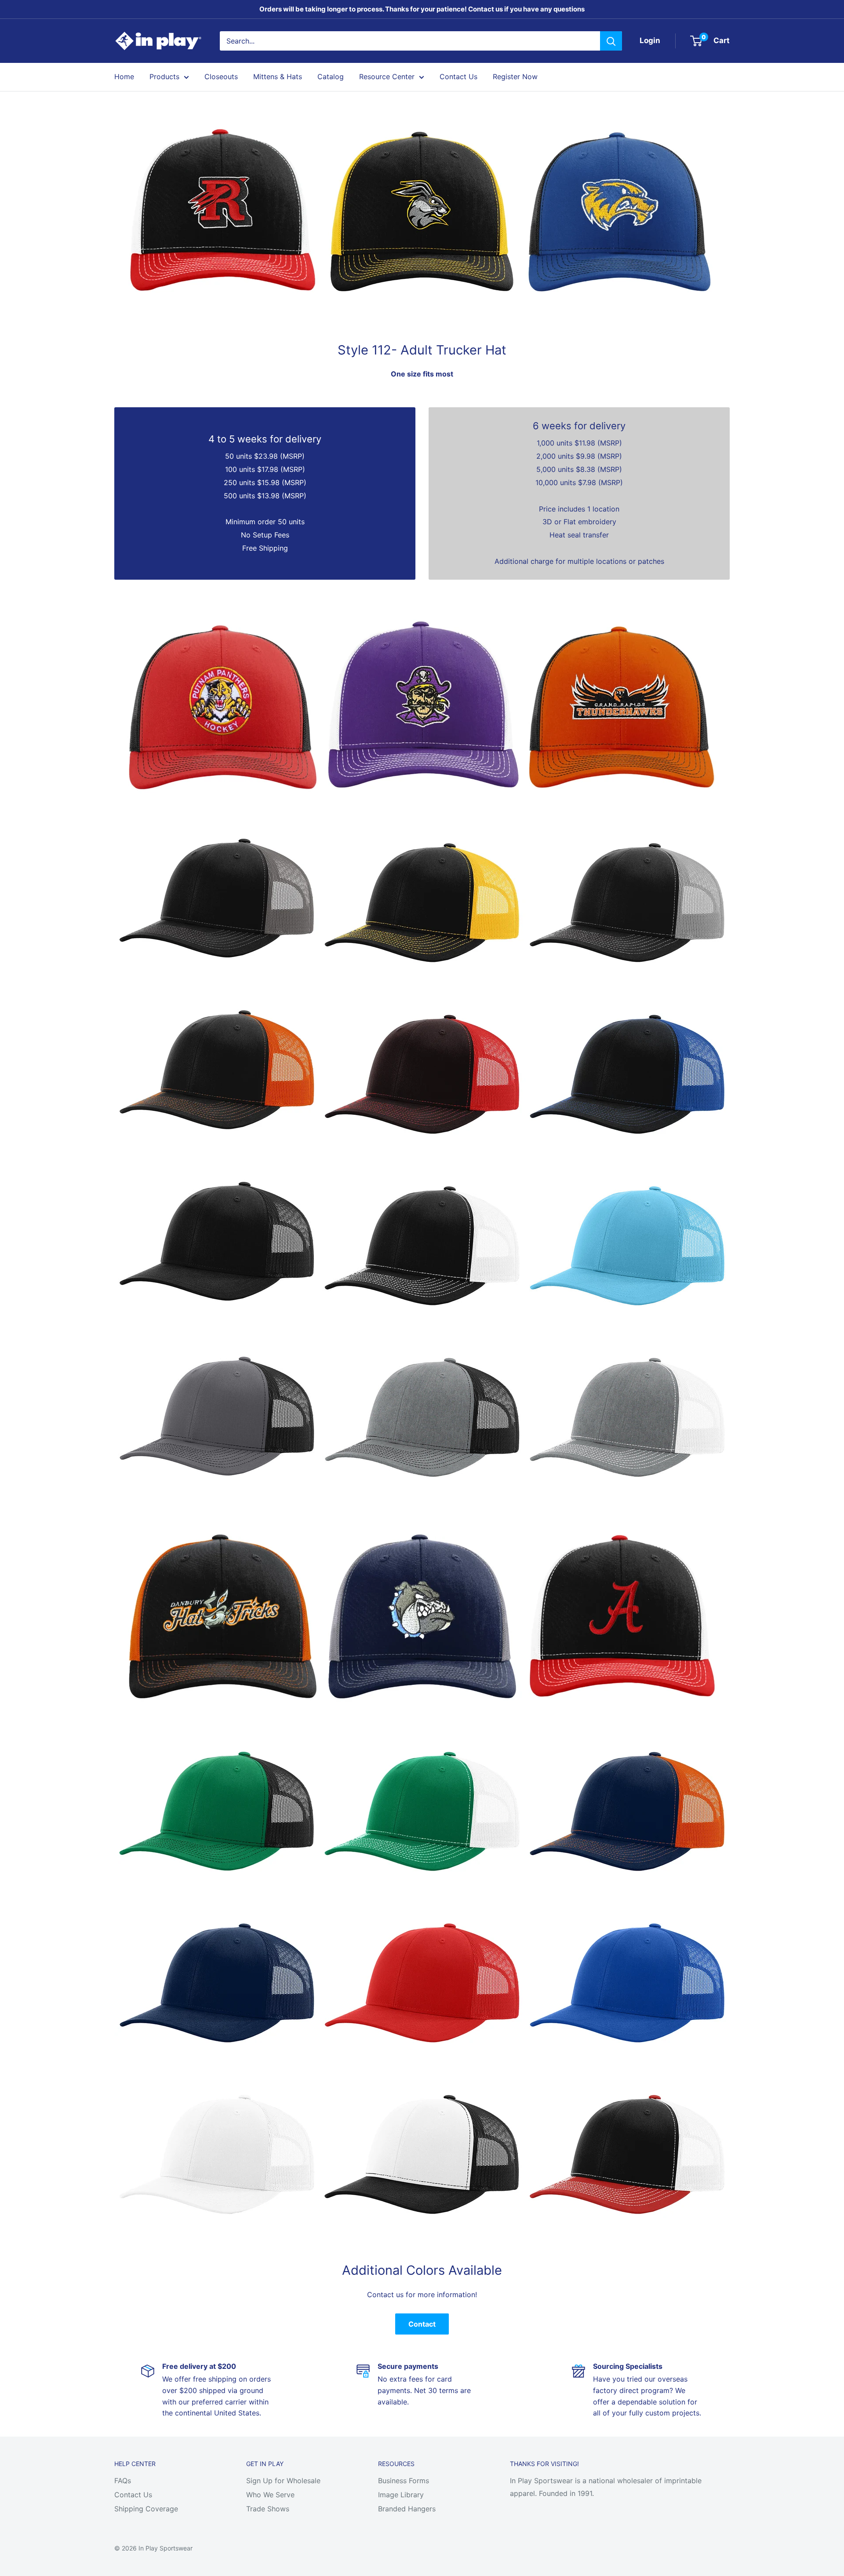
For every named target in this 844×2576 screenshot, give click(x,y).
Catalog (331, 77)
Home (124, 77)
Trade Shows (268, 2509)
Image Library (401, 2495)
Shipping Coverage (146, 2509)
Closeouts (221, 77)
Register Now (515, 77)
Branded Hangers (407, 2509)
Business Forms (404, 2481)
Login (650, 40)
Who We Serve (270, 2495)
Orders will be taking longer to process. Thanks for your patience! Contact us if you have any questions (422, 9)
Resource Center (387, 77)
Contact (422, 2324)
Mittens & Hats (278, 77)
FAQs (123, 2481)
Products (164, 77)
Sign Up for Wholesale (283, 2481)
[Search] (611, 41)
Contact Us (458, 77)
